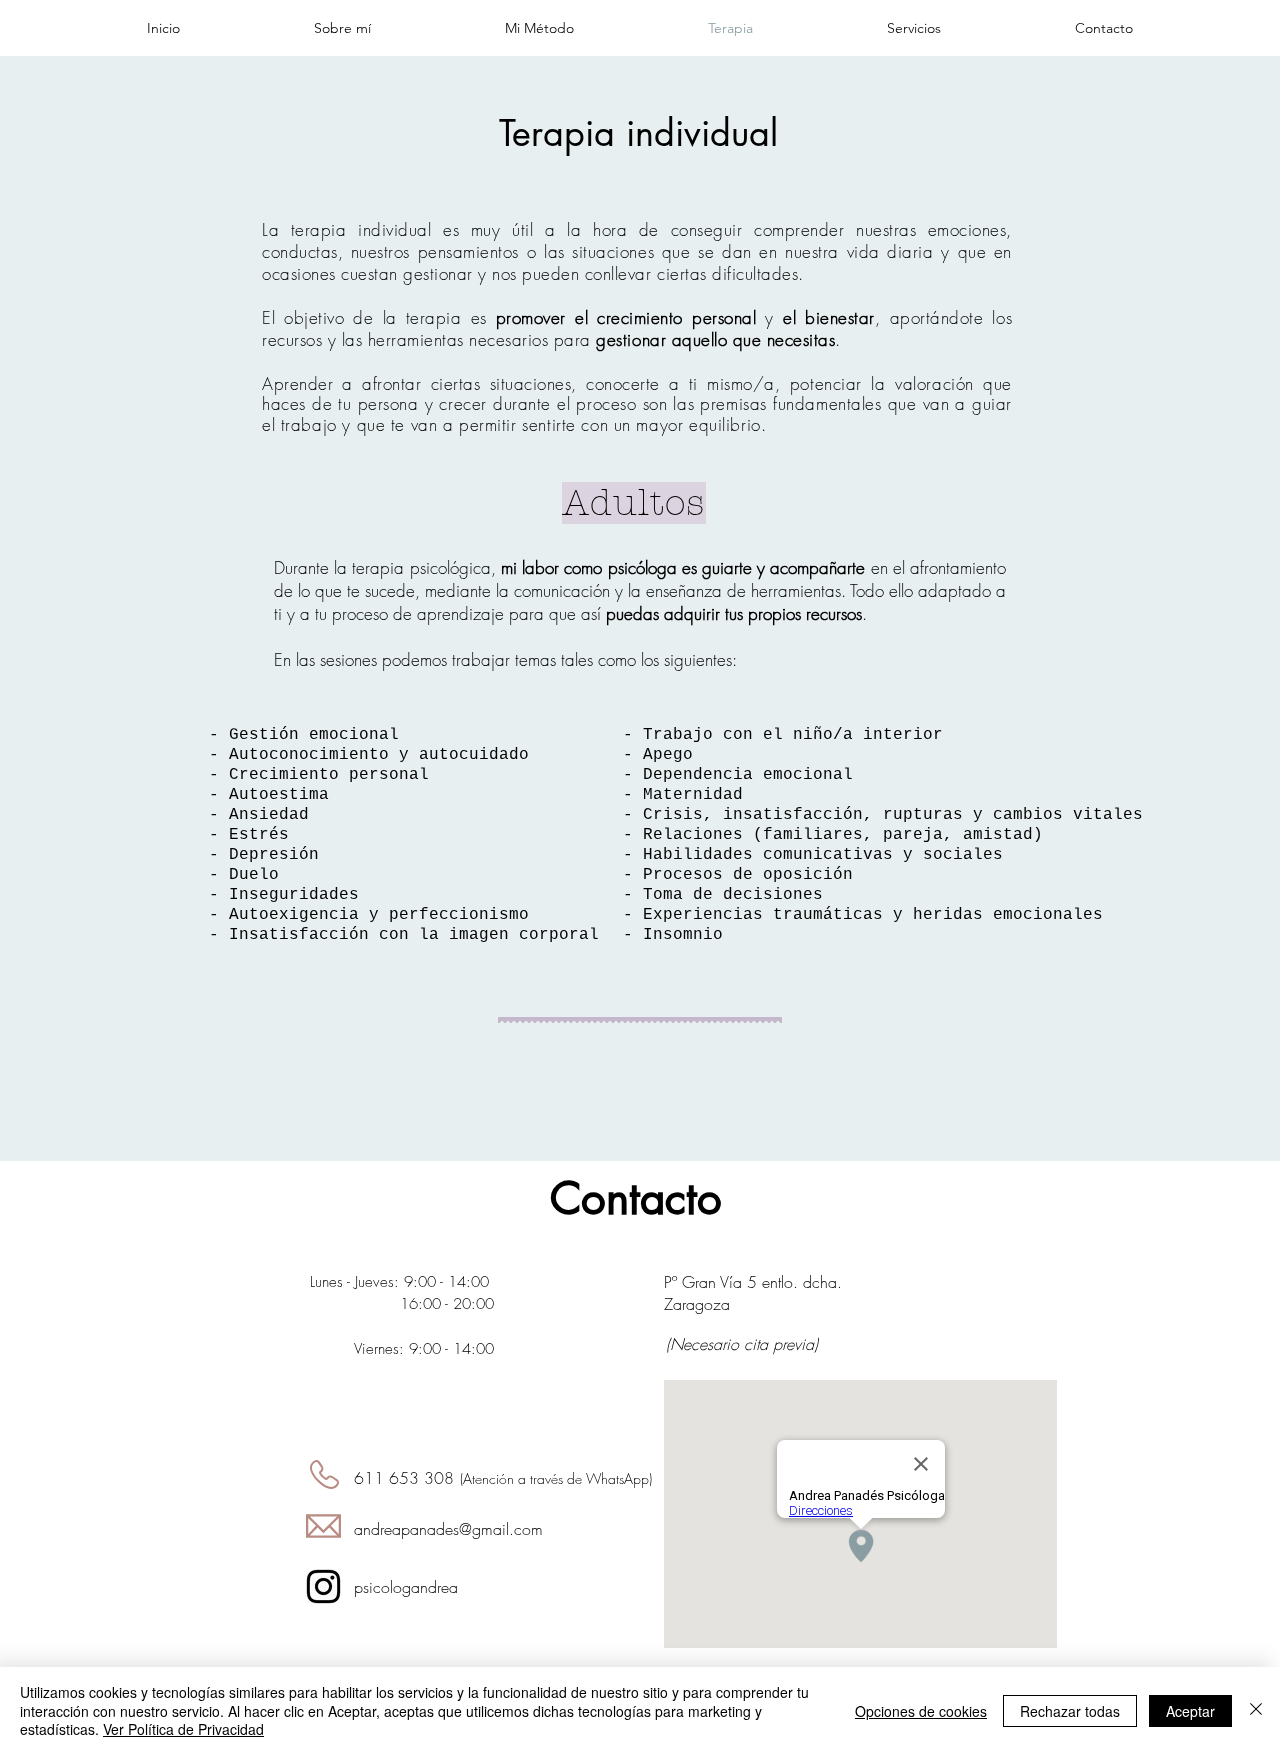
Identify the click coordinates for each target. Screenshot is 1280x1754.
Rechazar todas (1070, 1711)
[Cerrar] (1256, 1710)
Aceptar (1190, 1711)
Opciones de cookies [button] (921, 1711)
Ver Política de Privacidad (183, 1729)
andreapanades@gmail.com (448, 1529)
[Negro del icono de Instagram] (323, 1586)
